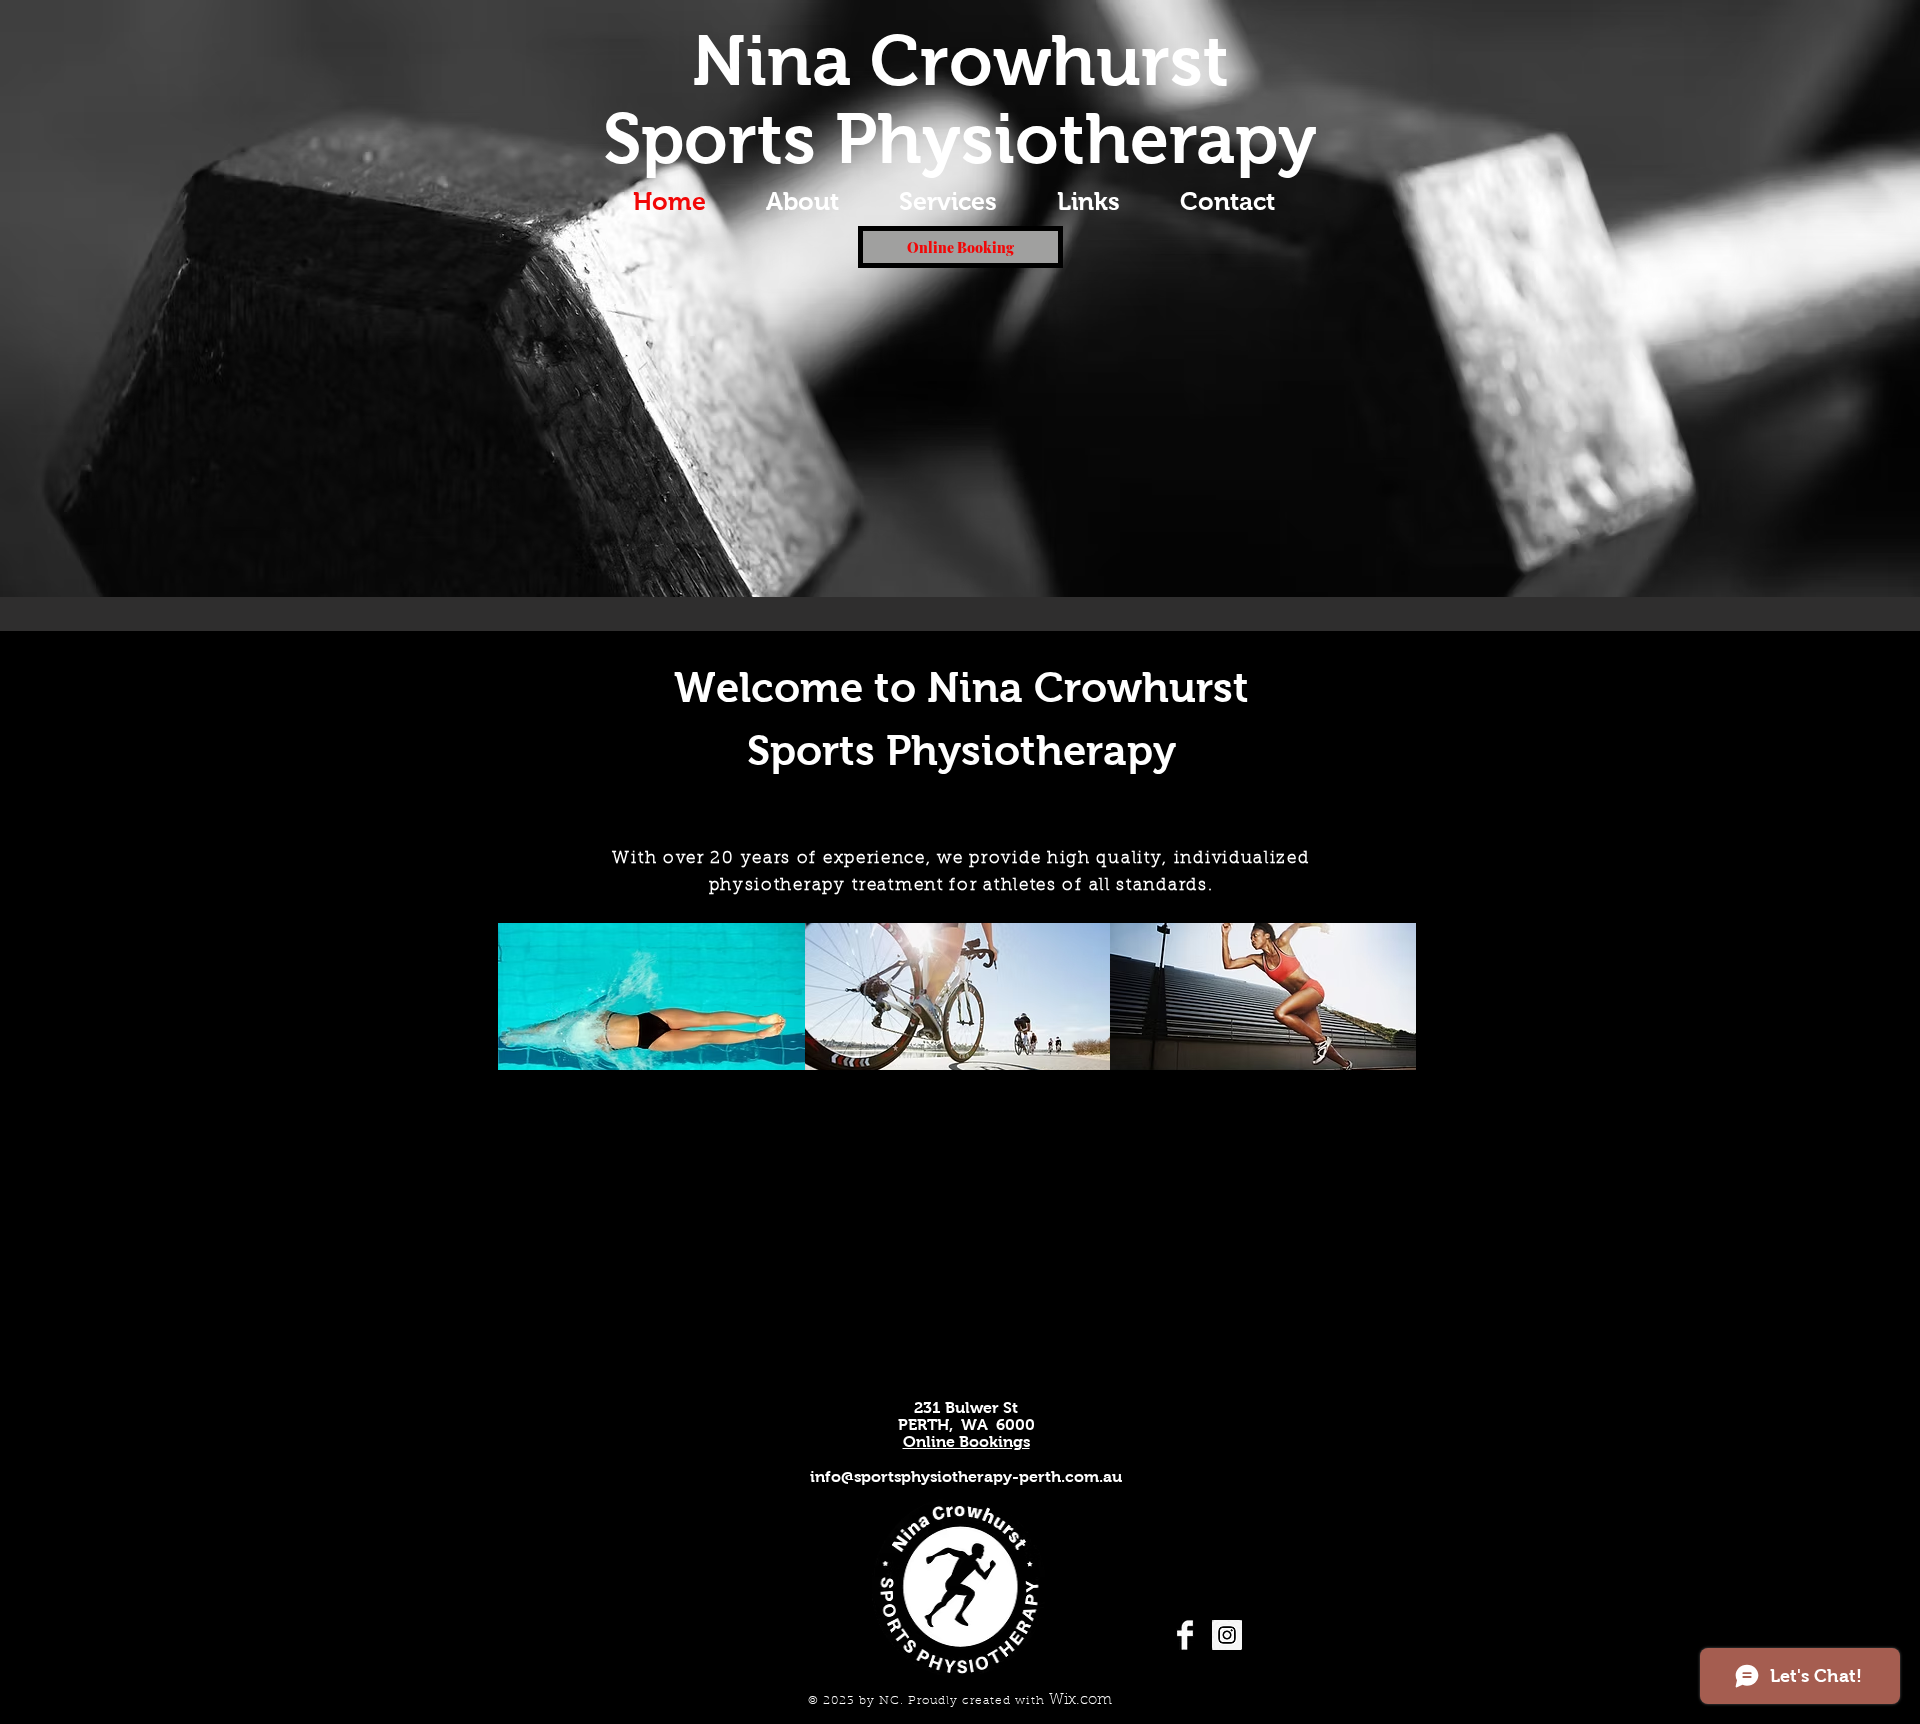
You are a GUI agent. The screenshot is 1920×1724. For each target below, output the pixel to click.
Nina (771, 61)
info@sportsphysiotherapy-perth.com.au (966, 1476)
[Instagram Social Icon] (1227, 1635)
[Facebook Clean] (1185, 1635)
